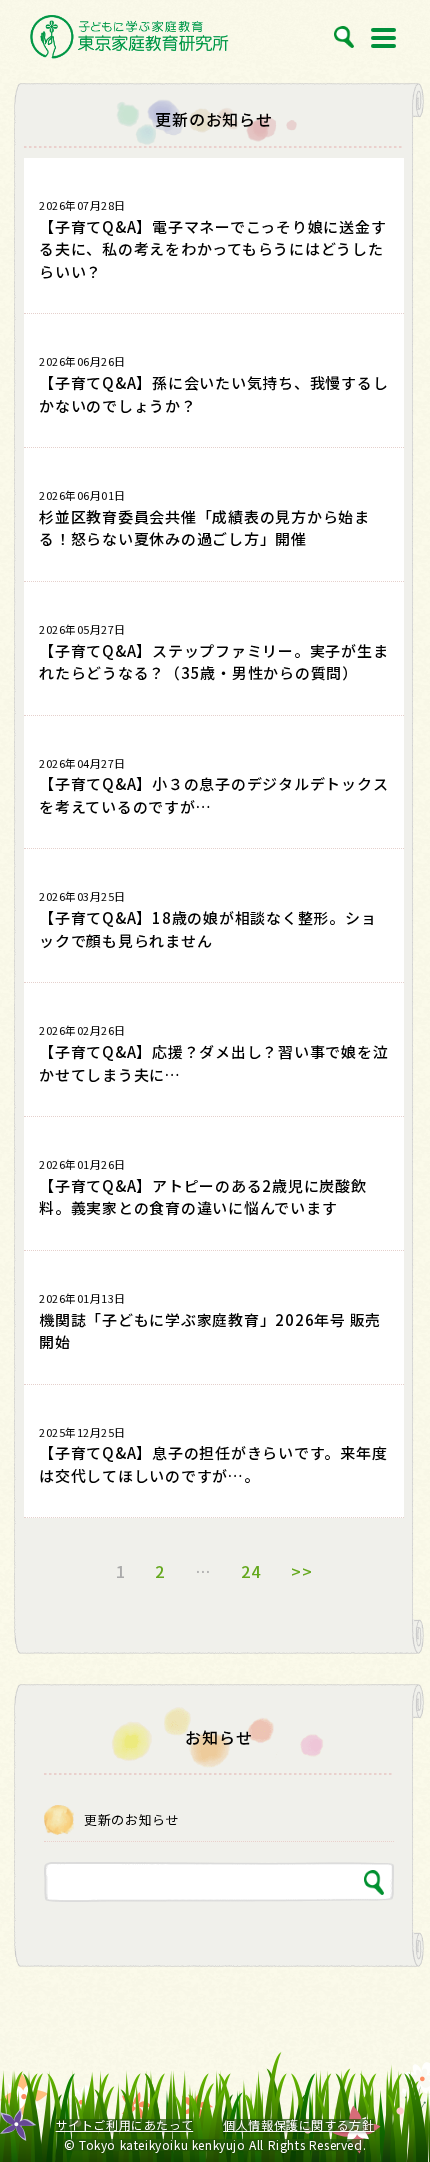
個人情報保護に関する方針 (298, 2125)
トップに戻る (392, 2102)
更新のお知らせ (132, 1819)
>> (302, 1571)
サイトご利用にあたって (125, 2125)
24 (251, 1571)
